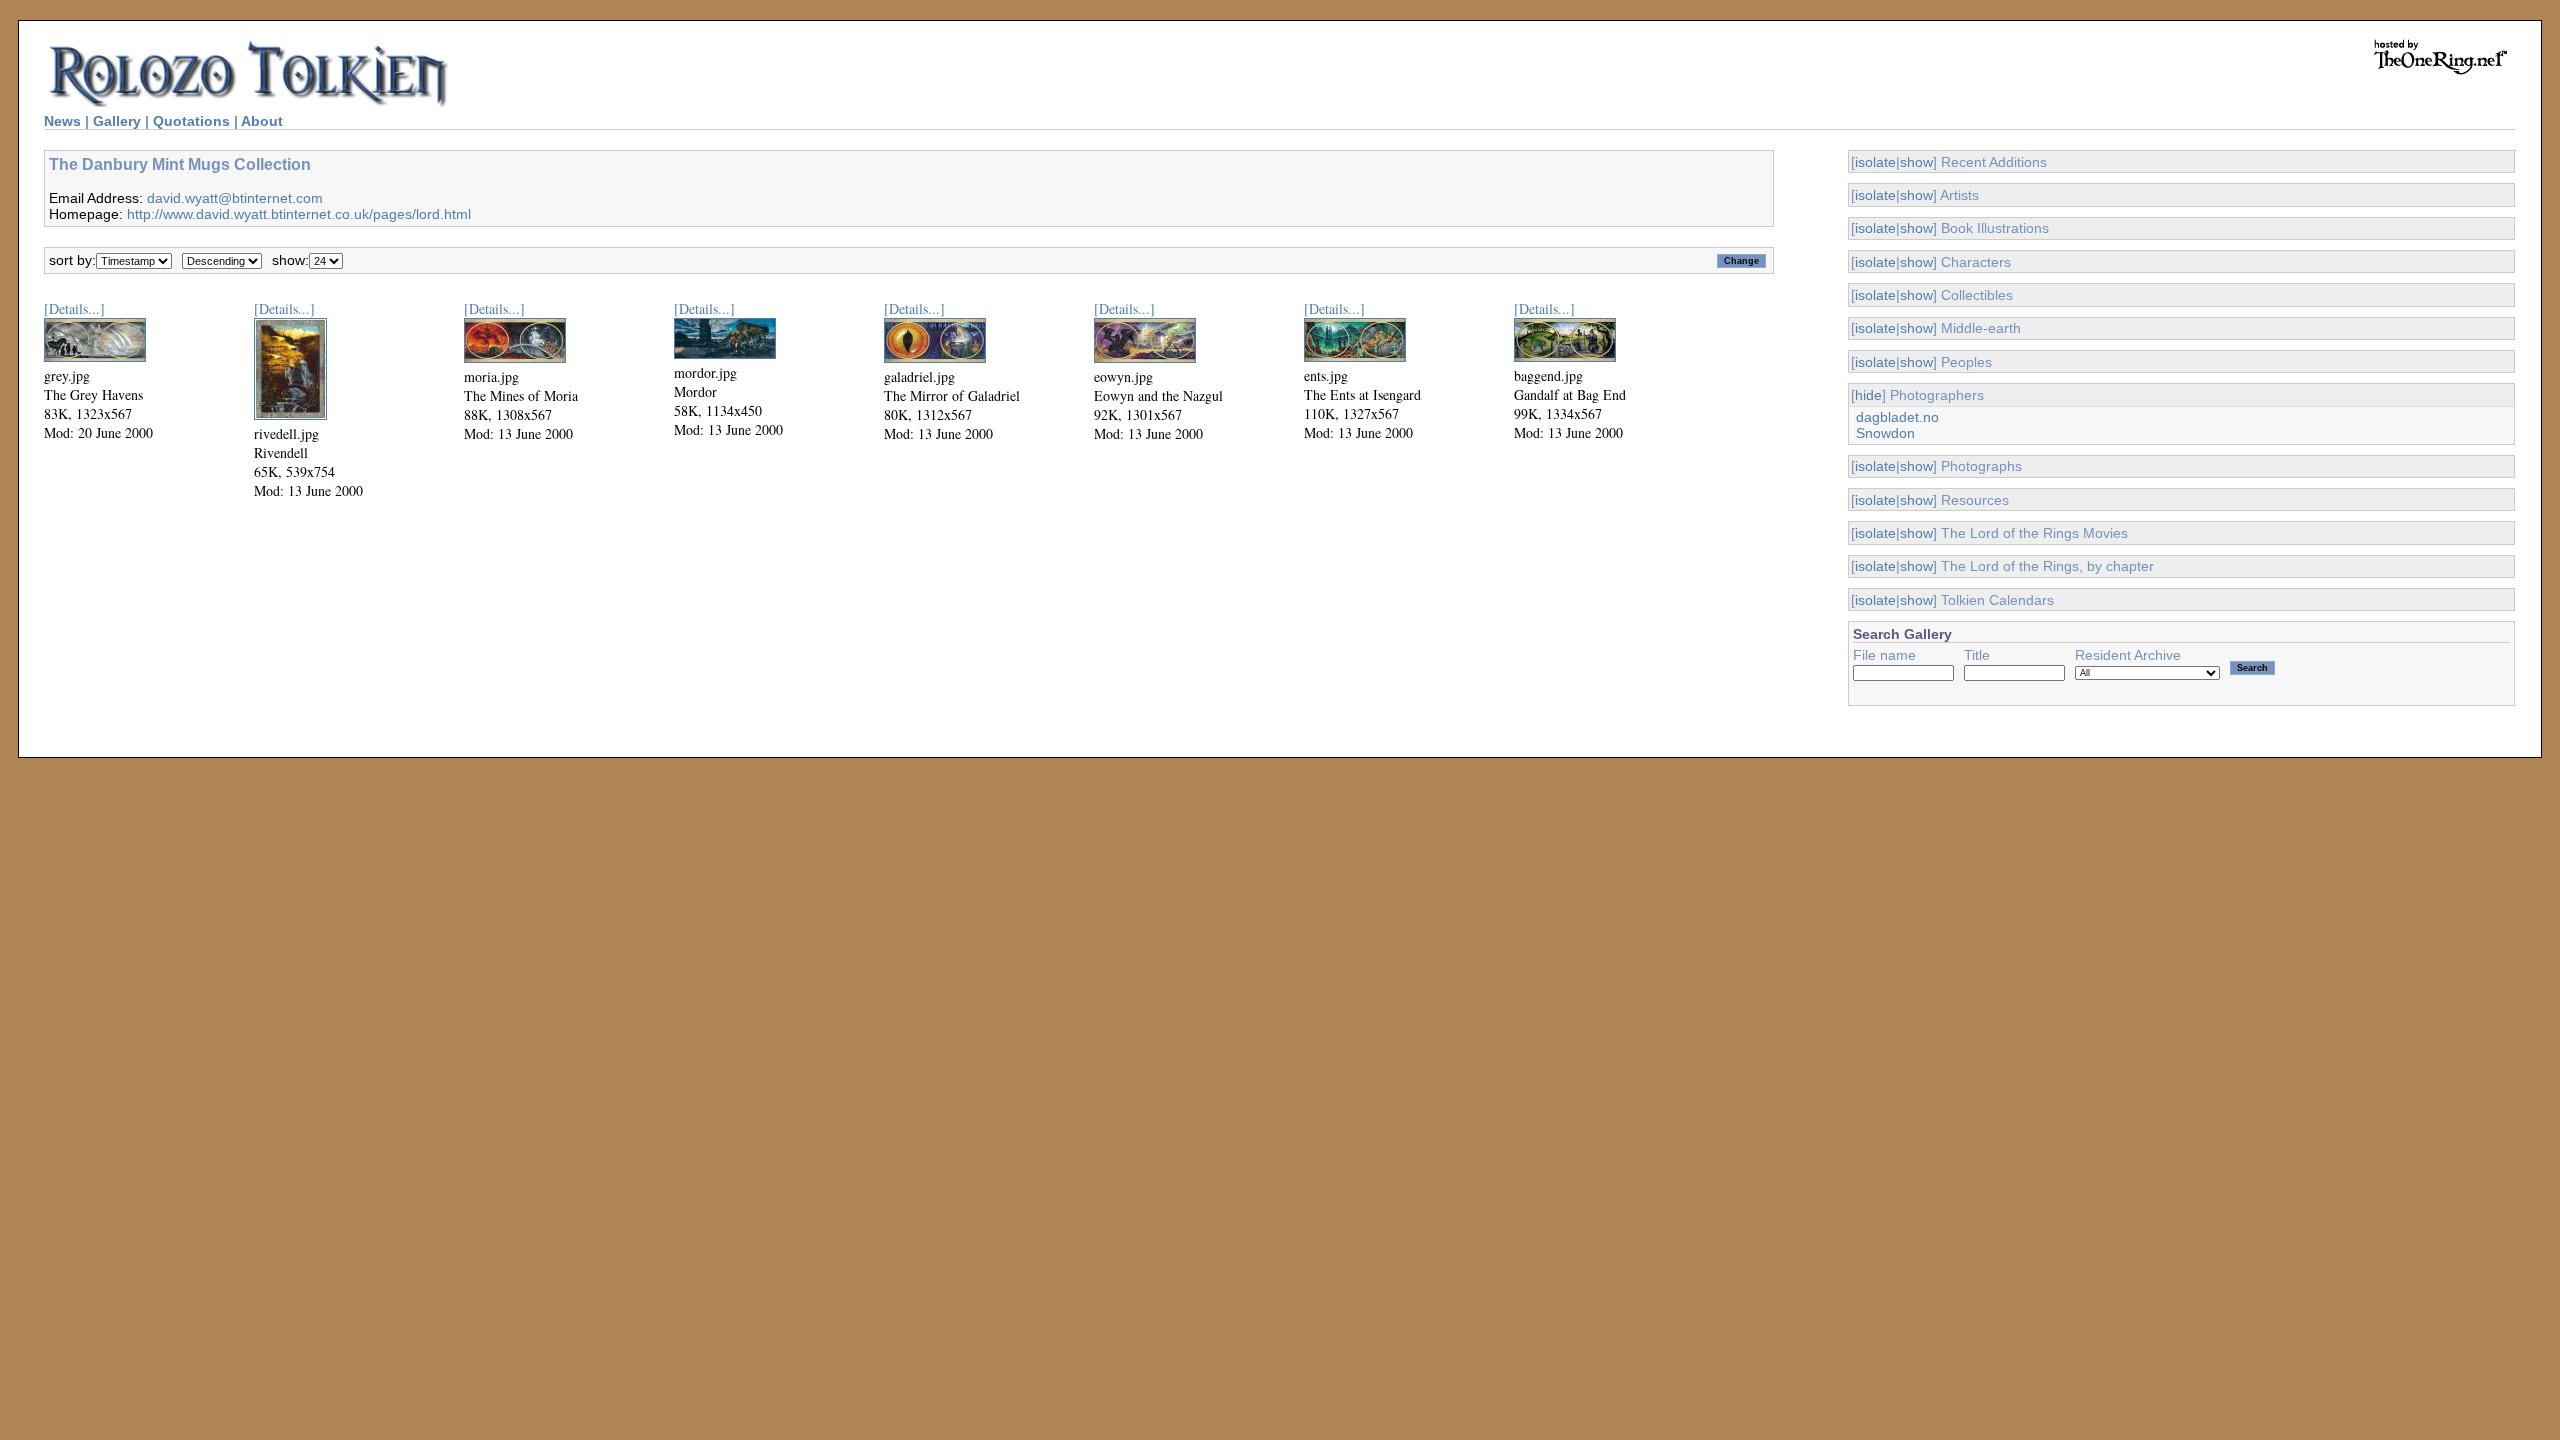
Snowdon (1885, 433)
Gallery (117, 121)
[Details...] (74, 308)
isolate (1875, 162)
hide (1868, 395)
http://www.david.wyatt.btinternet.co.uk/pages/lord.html (299, 214)
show (1916, 162)
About (262, 121)
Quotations (191, 121)
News (62, 121)
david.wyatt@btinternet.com (235, 198)
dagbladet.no (1897, 417)
